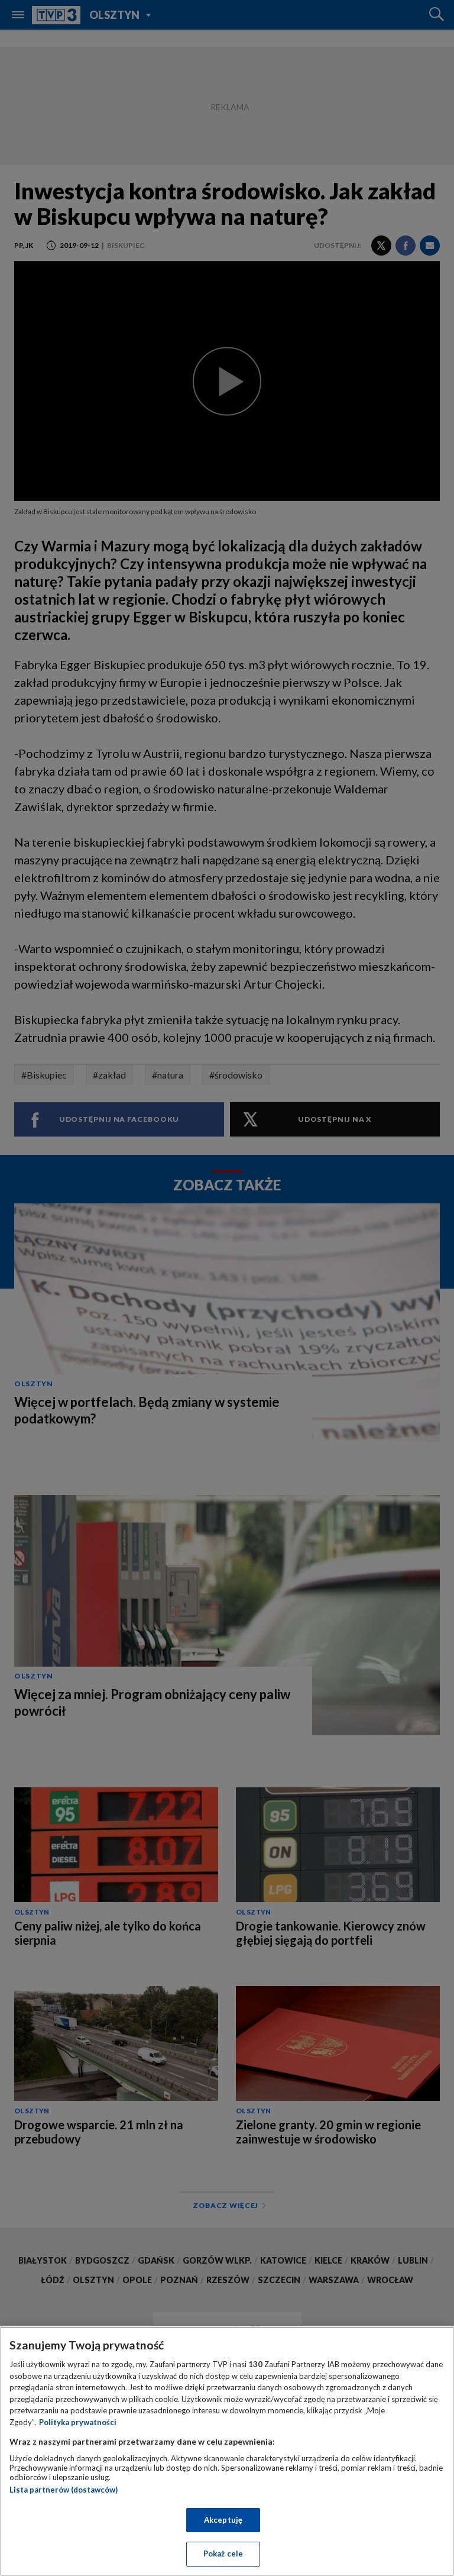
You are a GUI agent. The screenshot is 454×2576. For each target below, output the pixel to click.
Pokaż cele (223, 2554)
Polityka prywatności (78, 2422)
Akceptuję (223, 2520)
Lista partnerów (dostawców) (64, 2490)
